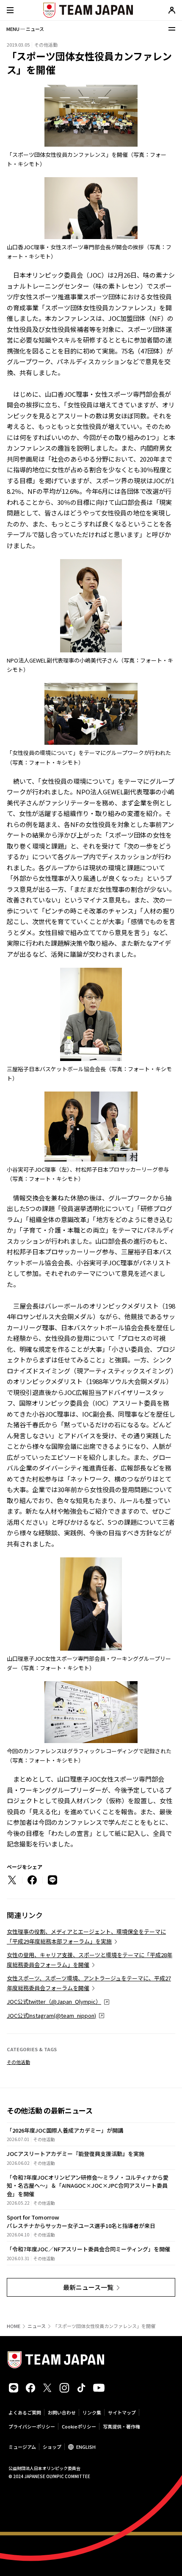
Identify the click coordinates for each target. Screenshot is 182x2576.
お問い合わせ (62, 2412)
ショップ (52, 2447)
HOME (14, 2326)
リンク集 (92, 2412)
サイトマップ (122, 2412)
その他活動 (18, 2062)
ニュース (37, 2326)
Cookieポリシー (79, 2426)
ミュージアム (22, 2447)
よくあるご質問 (25, 2412)
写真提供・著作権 (121, 2426)
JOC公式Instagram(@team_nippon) (51, 2015)
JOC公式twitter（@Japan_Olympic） (54, 2001)
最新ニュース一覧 (88, 2287)
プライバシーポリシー (32, 2426)
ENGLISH (86, 2447)
